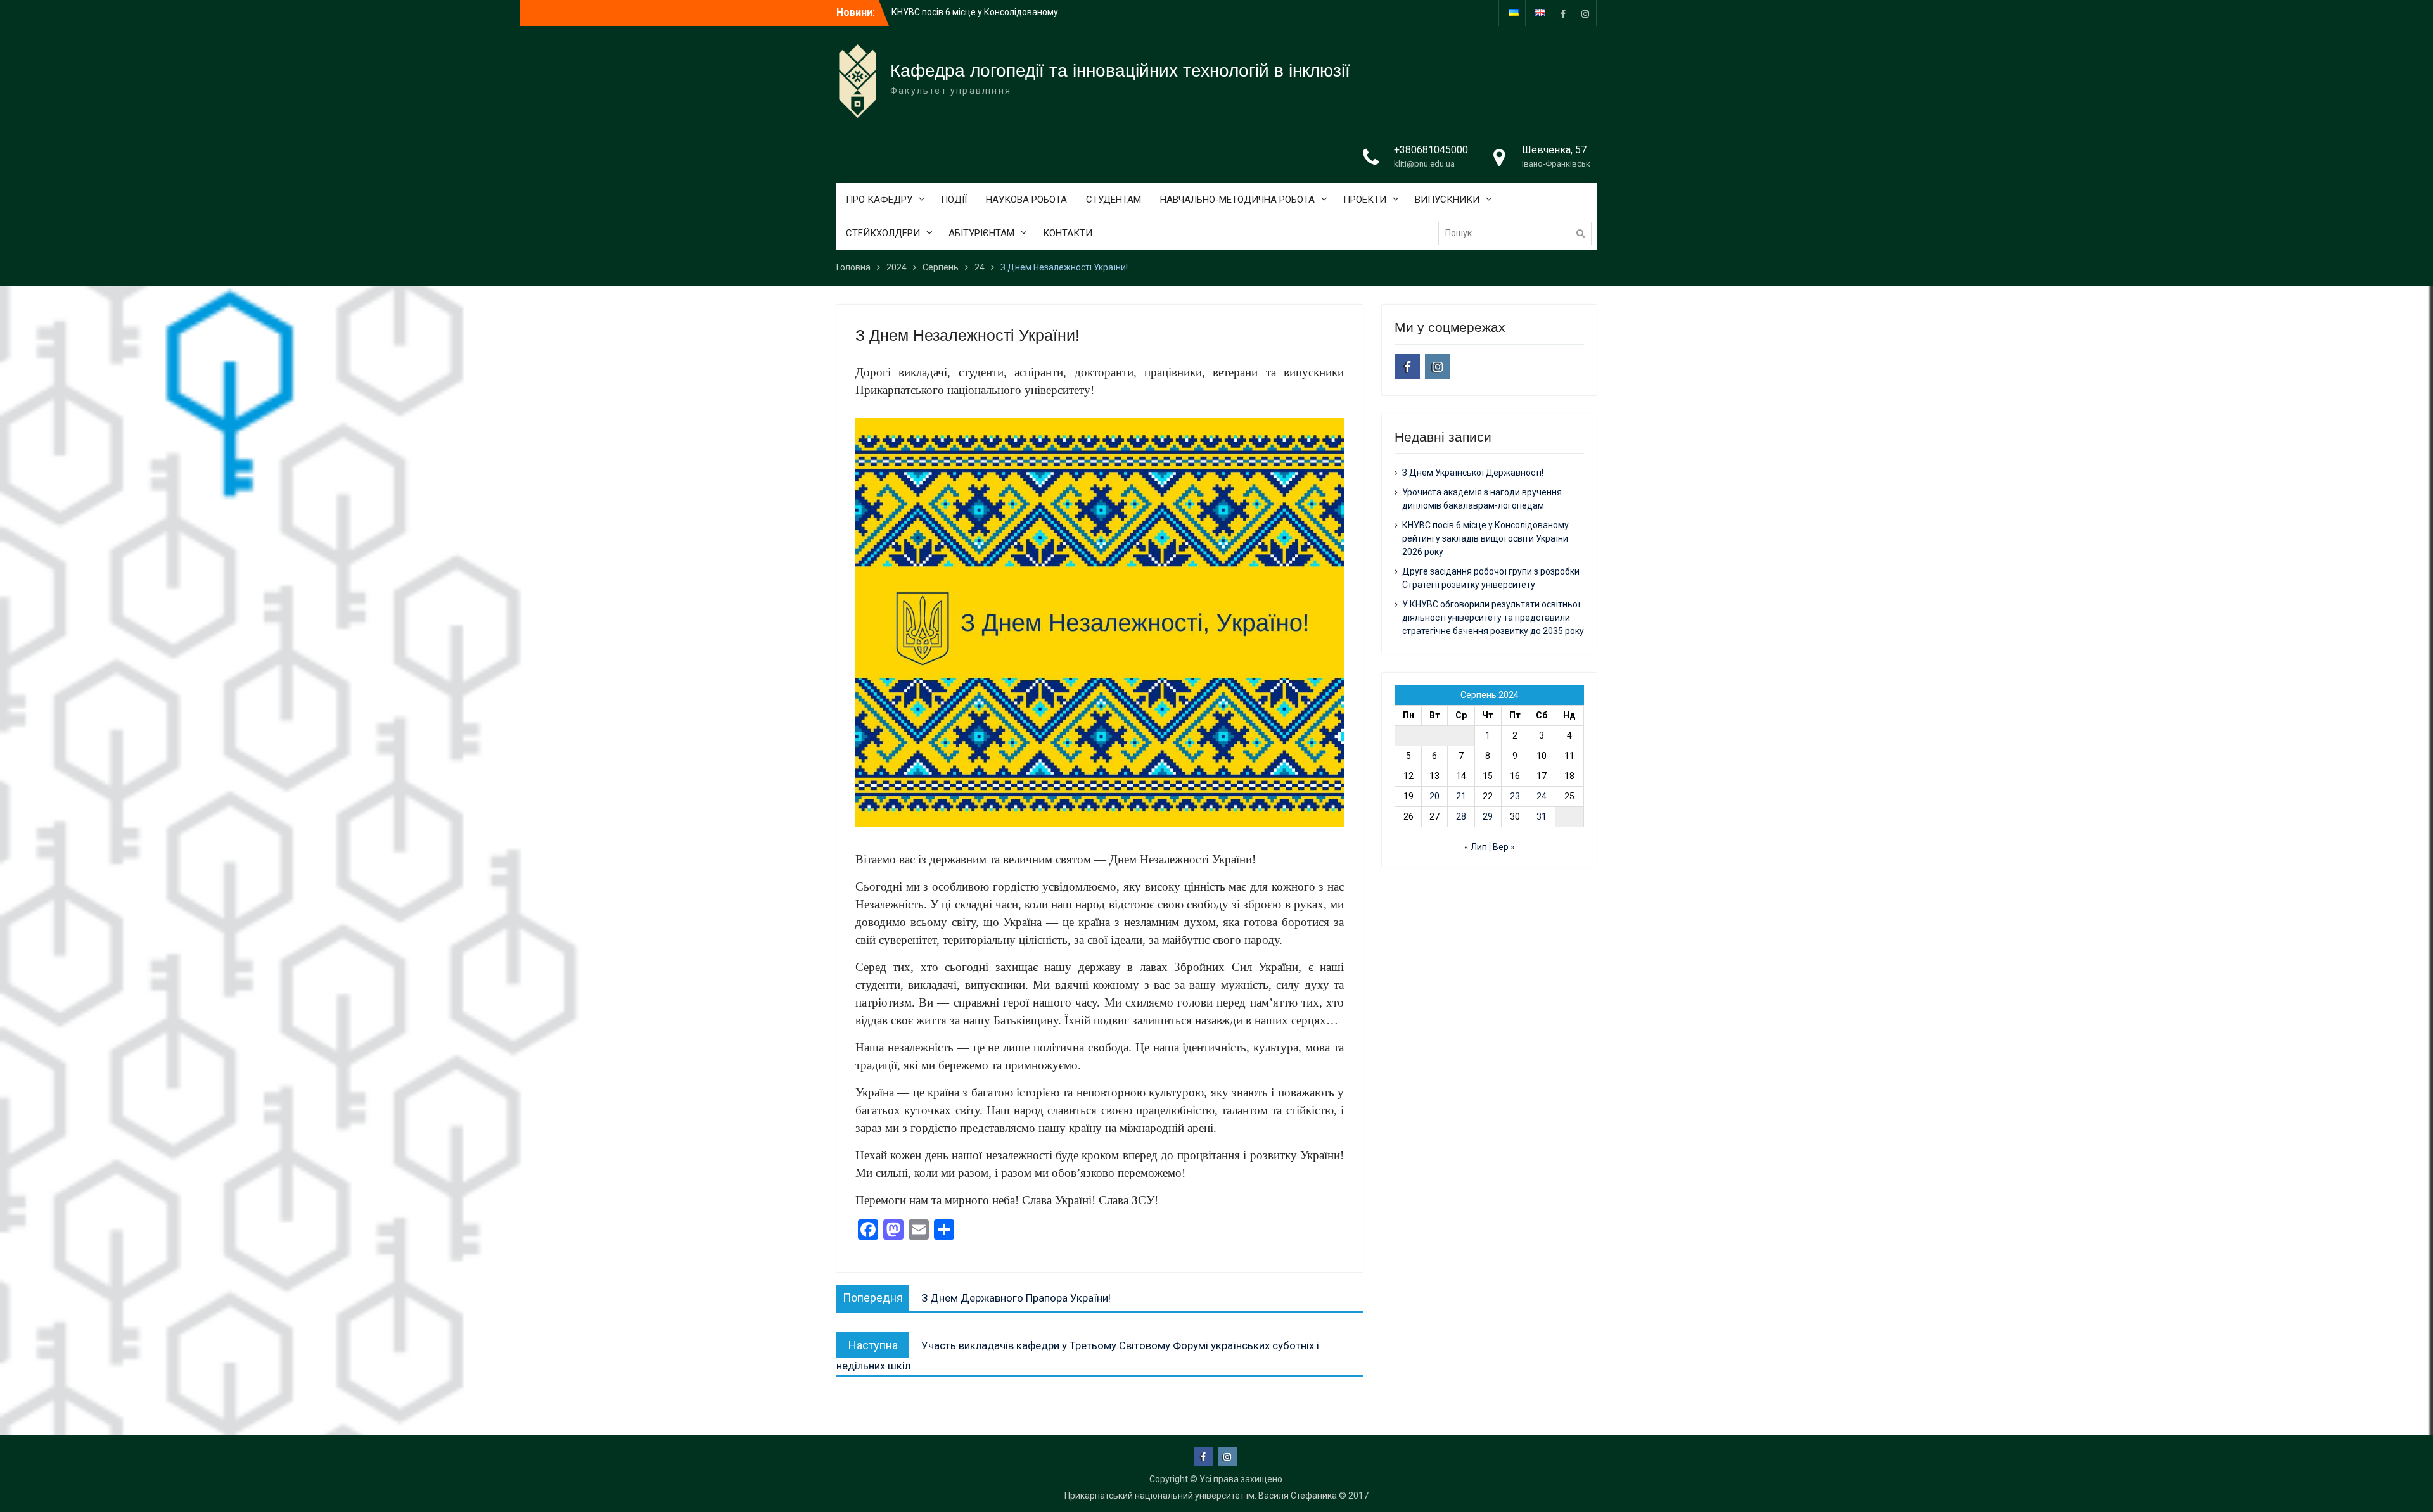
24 (1542, 796)
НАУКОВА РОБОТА (1026, 200)
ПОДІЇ (954, 200)
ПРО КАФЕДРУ (879, 200)
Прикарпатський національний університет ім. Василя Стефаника (1201, 1496)
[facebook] (1563, 13)
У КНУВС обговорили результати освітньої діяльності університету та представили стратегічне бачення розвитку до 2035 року (1493, 618)
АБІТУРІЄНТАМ (981, 233)
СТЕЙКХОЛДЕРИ (883, 233)
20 (1434, 796)
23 (1515, 796)
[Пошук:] (1518, 233)
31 (1542, 816)
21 (1461, 796)
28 (1461, 816)
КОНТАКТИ (1068, 233)
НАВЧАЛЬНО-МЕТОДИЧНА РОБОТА (1237, 200)
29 (1488, 816)
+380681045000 (1431, 150)
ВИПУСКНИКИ (1447, 200)
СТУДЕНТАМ (1114, 200)
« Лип (1476, 847)
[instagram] (1585, 13)
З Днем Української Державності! (962, 12)
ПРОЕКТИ (1365, 200)
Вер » (1504, 847)
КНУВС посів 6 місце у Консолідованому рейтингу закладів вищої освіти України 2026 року (1485, 538)
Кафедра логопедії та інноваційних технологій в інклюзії (1120, 71)
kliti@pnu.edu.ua (1424, 164)
